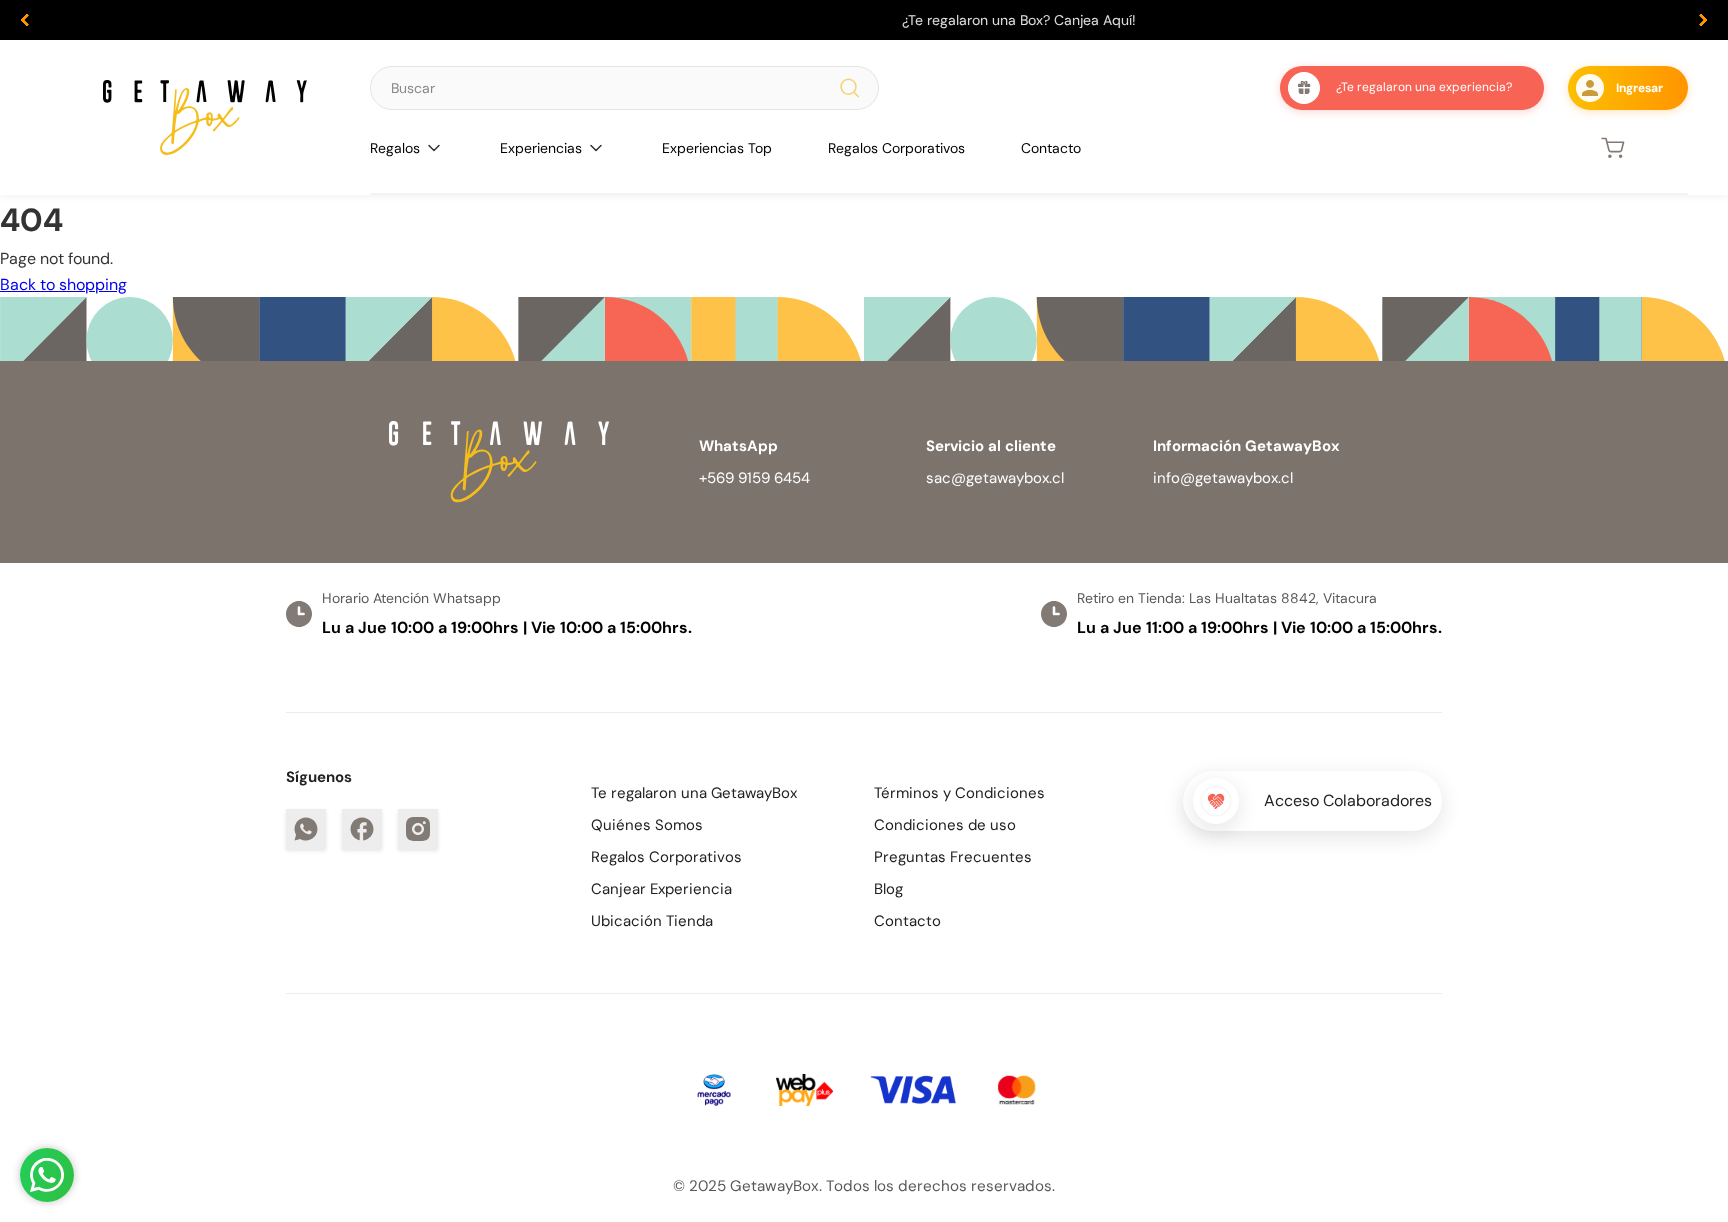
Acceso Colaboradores (1348, 800)
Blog (888, 889)
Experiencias (541, 148)
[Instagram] (418, 829)
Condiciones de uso (945, 825)
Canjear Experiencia (661, 889)
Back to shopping (63, 284)
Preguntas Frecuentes (953, 857)
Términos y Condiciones (959, 793)
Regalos (395, 148)
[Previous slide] (25, 20)
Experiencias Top (717, 148)
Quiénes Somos (647, 825)
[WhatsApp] (306, 829)
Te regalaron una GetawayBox (694, 793)
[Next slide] (1703, 20)
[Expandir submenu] (434, 148)
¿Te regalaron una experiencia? (1424, 87)
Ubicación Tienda (652, 921)
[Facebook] (362, 829)
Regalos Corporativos (896, 148)
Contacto (1051, 148)
